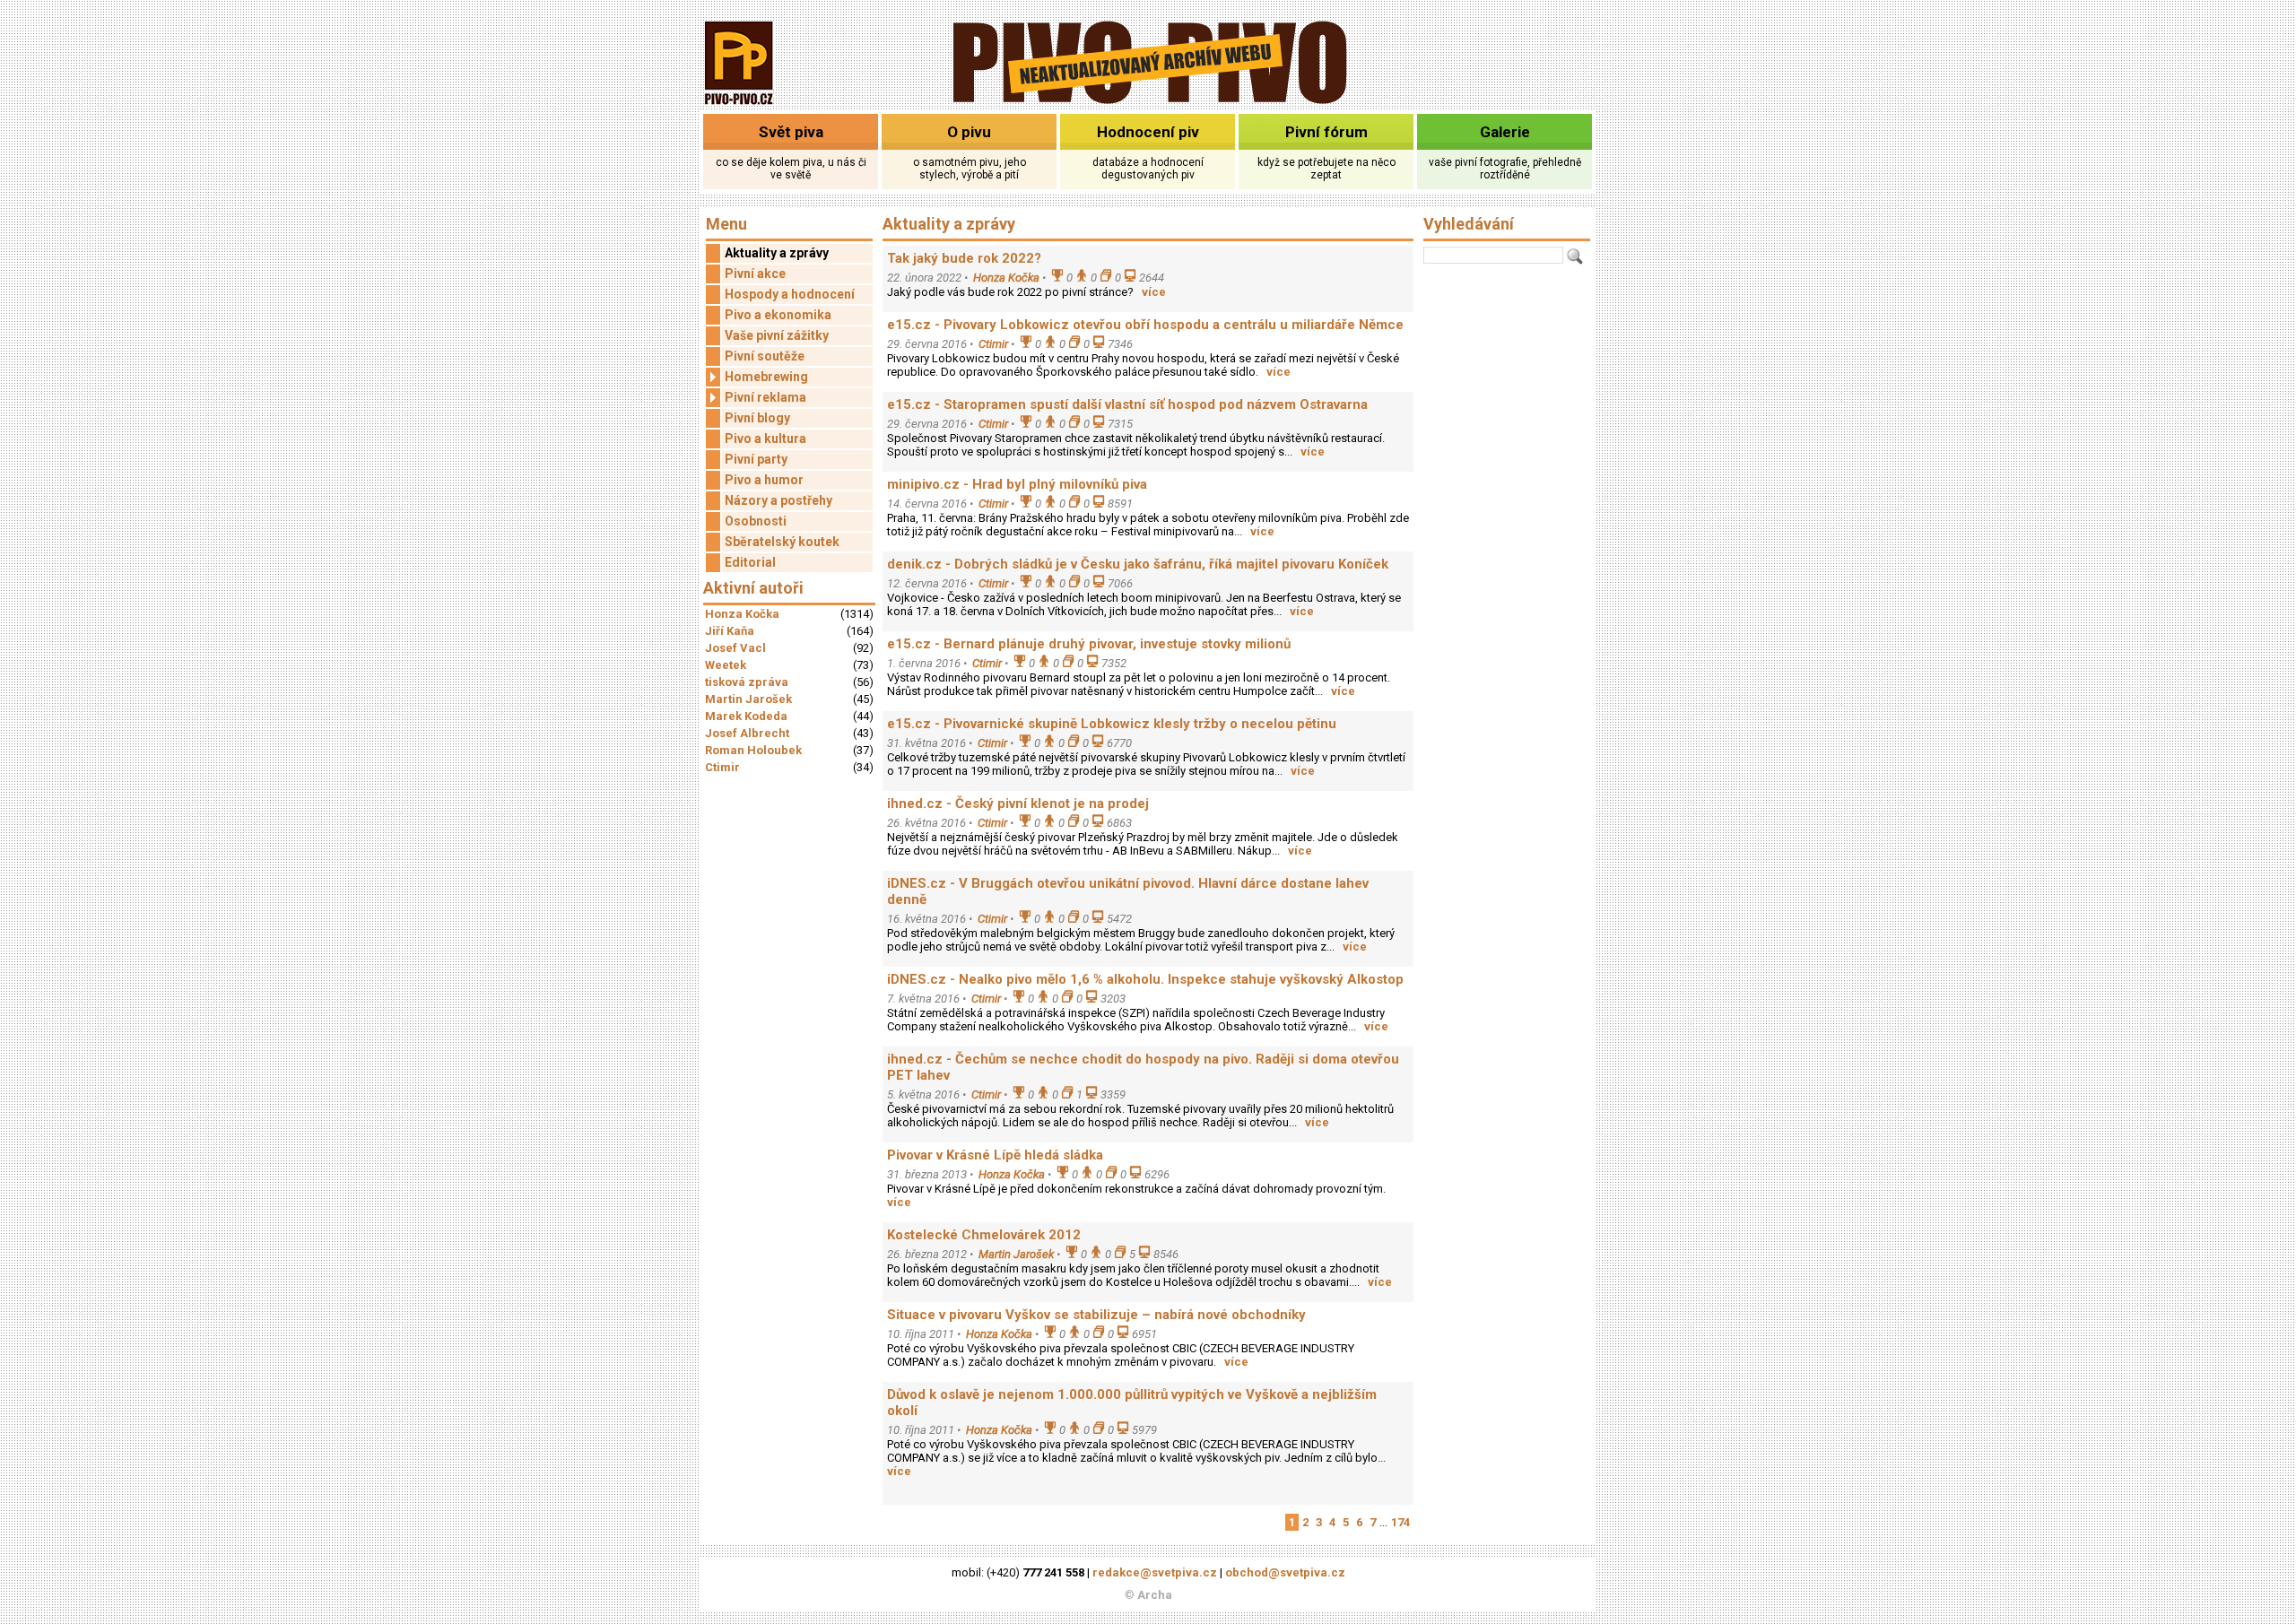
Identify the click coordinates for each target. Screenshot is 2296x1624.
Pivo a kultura (765, 439)
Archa (1155, 1595)
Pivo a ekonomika (778, 315)
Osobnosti (756, 521)
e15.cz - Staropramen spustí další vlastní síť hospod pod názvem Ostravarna (1127, 404)
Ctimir (722, 767)
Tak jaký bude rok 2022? (964, 258)
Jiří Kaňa (730, 631)
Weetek (726, 665)
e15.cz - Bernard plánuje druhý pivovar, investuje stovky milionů (1089, 644)
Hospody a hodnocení (790, 294)
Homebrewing (766, 377)
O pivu (969, 132)
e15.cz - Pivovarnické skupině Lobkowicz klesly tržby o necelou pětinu (1112, 724)
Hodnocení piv (1148, 132)
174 (1400, 1522)
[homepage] (1148, 101)
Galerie (1505, 132)
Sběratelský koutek (782, 542)
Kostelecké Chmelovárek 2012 (984, 1235)
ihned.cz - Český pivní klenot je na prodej (1018, 803)
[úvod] (739, 106)
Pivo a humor (764, 480)
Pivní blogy (757, 418)
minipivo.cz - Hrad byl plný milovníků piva (1017, 484)
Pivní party (756, 459)
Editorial (750, 562)
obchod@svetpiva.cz (1285, 1572)
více (1154, 292)
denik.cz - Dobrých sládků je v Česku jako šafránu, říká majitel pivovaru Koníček (1138, 564)
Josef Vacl (735, 648)
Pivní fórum (1326, 132)
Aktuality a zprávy (777, 253)
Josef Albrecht (747, 733)
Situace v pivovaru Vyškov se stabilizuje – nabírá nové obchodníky (1096, 1315)
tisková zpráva (747, 682)
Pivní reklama (765, 397)
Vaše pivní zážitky (777, 335)
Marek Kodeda (746, 716)
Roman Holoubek (753, 750)
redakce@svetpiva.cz (1155, 1572)
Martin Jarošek (748, 699)
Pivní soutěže (765, 356)
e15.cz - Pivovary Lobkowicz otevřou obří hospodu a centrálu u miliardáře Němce (1145, 325)
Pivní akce (755, 274)
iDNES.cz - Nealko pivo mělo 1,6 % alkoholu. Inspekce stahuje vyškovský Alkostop (1145, 979)
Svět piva (791, 132)
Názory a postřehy (778, 500)
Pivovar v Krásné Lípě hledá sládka (995, 1155)
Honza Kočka (742, 614)
